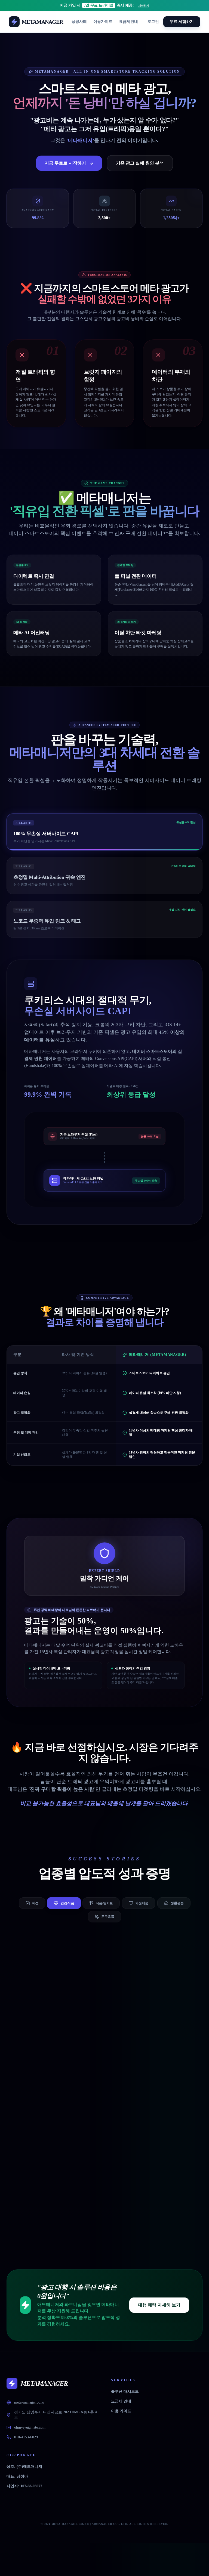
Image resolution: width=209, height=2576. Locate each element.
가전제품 (142, 1903)
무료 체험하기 (182, 22)
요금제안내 (128, 22)
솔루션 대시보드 (125, 2391)
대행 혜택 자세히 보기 (159, 2305)
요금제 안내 (121, 2401)
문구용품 (108, 1917)
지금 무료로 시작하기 (65, 163)
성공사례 (79, 22)
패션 (35, 1903)
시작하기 (144, 6)
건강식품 (67, 1903)
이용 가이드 (121, 2411)
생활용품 (177, 1903)
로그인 (153, 22)
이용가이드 (103, 22)
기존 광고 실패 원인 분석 (140, 163)
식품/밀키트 (105, 1903)
